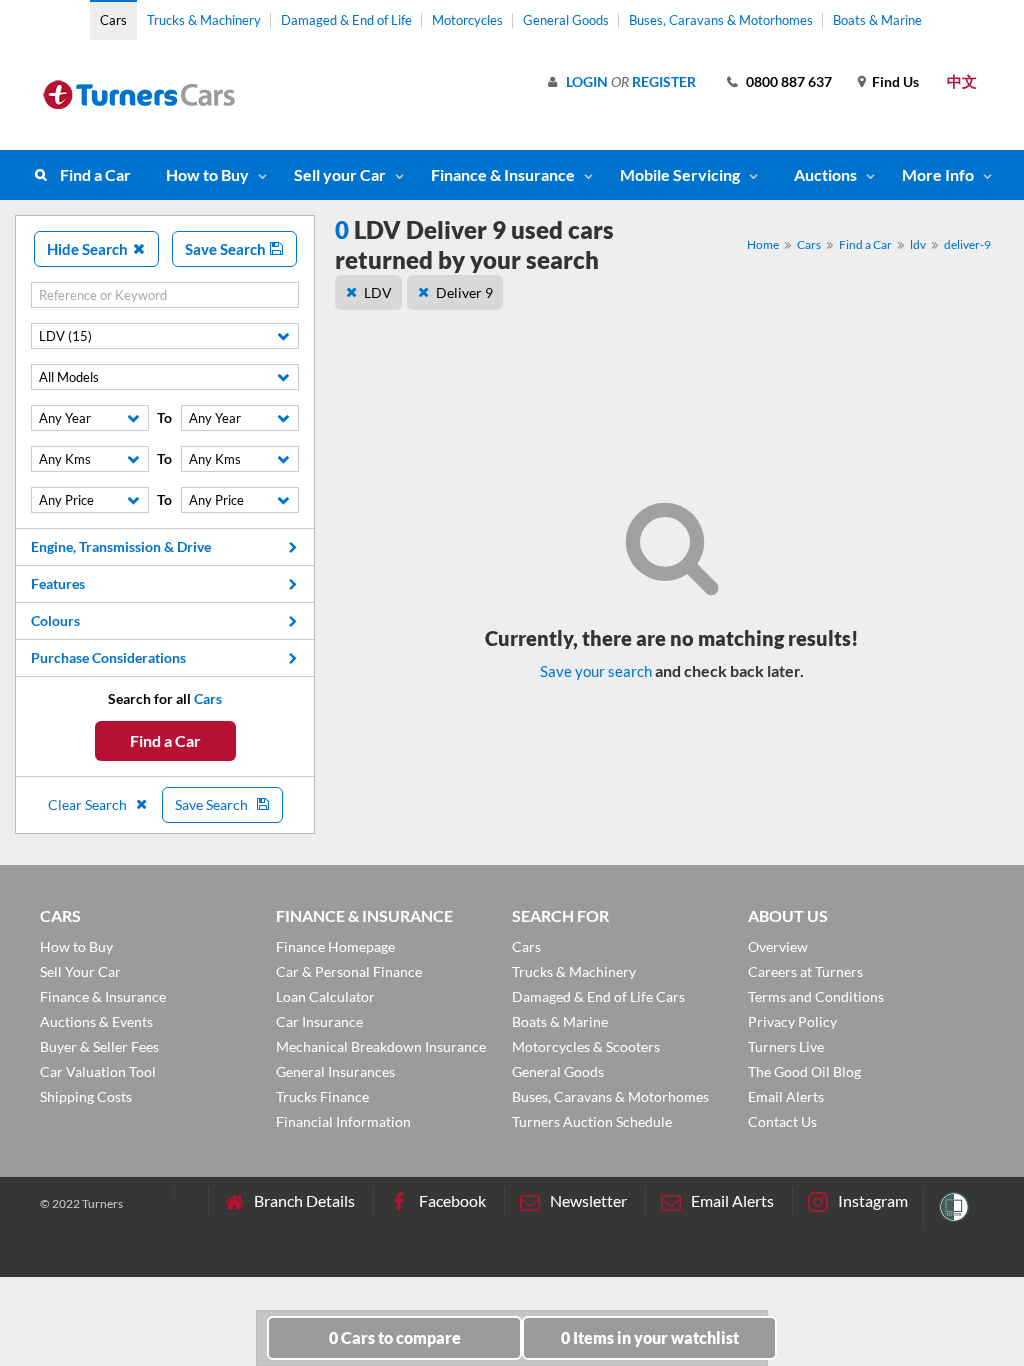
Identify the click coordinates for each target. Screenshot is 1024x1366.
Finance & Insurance (503, 174)
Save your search (596, 671)
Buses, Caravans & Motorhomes (721, 20)
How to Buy (207, 174)
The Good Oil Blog (804, 1071)
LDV (378, 292)
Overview (778, 946)
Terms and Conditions (816, 996)
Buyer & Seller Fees (99, 1046)
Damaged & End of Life (346, 20)
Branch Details (304, 1200)
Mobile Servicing (680, 174)
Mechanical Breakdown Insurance (381, 1046)
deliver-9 (967, 244)
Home (763, 244)
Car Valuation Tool (98, 1071)
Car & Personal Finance (349, 971)
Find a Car (95, 174)
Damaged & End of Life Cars (598, 996)
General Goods (566, 20)
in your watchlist (650, 1337)
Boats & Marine (877, 20)
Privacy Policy (792, 1021)
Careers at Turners (805, 971)
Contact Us (782, 1121)
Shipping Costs (86, 1096)
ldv (918, 244)
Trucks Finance (322, 1096)
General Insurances (335, 1071)
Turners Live (786, 1046)
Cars (113, 20)
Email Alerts (786, 1096)
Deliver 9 (464, 292)
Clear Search (89, 804)
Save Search (227, 249)
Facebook (452, 1200)
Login (587, 81)
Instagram (873, 1200)
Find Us (895, 81)
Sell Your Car (80, 971)
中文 (962, 81)
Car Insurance (319, 1021)
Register (664, 81)
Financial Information (343, 1121)
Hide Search (89, 249)
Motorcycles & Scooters (586, 1046)
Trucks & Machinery (204, 20)
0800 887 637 (789, 81)
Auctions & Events (96, 1021)
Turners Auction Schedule (592, 1121)
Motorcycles (467, 20)
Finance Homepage (335, 946)
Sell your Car (340, 174)
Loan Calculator (325, 996)
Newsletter (588, 1200)
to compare (395, 1337)
